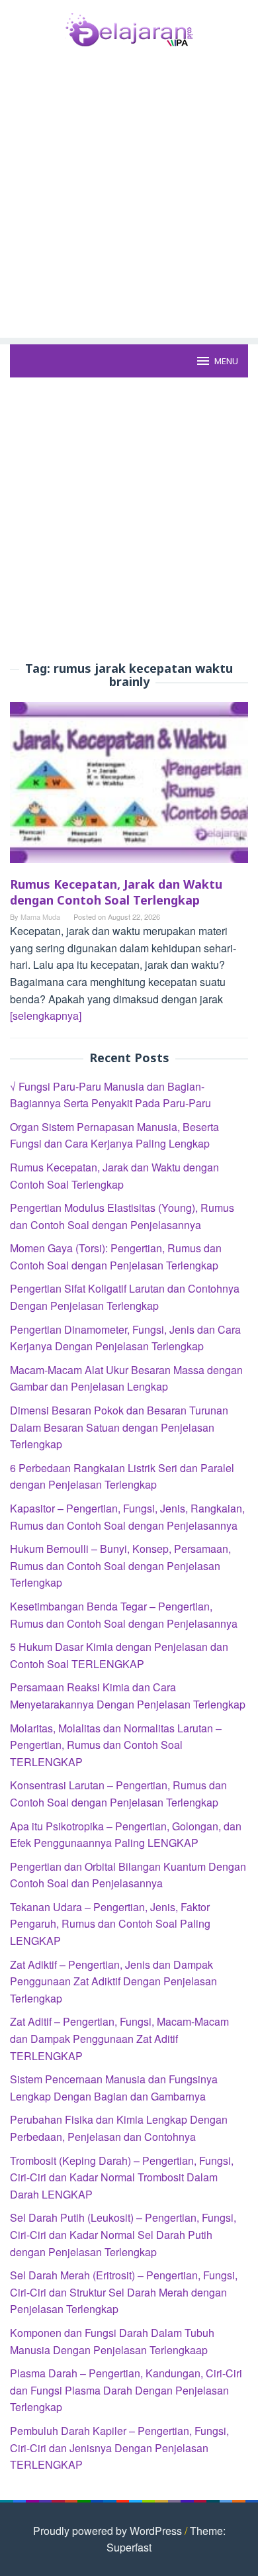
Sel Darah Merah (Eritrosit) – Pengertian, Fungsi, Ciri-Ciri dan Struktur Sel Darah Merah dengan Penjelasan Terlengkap (124, 2292)
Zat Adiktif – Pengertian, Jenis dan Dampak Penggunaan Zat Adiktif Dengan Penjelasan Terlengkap (113, 1981)
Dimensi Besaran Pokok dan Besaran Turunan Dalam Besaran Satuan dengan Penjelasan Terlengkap (119, 1427)
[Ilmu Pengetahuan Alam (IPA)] (129, 28)
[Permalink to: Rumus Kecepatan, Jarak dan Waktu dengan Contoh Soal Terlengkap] (129, 787)
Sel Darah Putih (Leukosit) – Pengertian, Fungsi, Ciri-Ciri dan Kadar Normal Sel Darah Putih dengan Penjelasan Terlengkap (123, 2234)
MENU (226, 361)
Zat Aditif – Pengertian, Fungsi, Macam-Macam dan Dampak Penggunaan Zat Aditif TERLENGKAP (119, 2038)
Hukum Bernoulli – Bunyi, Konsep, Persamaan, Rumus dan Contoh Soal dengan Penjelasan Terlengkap (120, 1565)
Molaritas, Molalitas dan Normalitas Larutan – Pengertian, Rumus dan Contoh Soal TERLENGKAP (116, 1745)
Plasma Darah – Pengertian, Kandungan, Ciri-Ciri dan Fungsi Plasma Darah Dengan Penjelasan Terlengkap (126, 2390)
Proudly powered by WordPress (107, 2531)
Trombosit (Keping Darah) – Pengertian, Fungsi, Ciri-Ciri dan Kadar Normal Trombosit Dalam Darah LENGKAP (122, 2177)
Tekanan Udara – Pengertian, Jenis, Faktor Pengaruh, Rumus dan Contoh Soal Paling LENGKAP (110, 1924)
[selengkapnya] (46, 1016)
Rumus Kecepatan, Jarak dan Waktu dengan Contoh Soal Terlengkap (116, 892)
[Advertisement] (129, 209)
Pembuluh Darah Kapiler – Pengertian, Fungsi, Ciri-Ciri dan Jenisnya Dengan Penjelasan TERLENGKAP (119, 2448)
